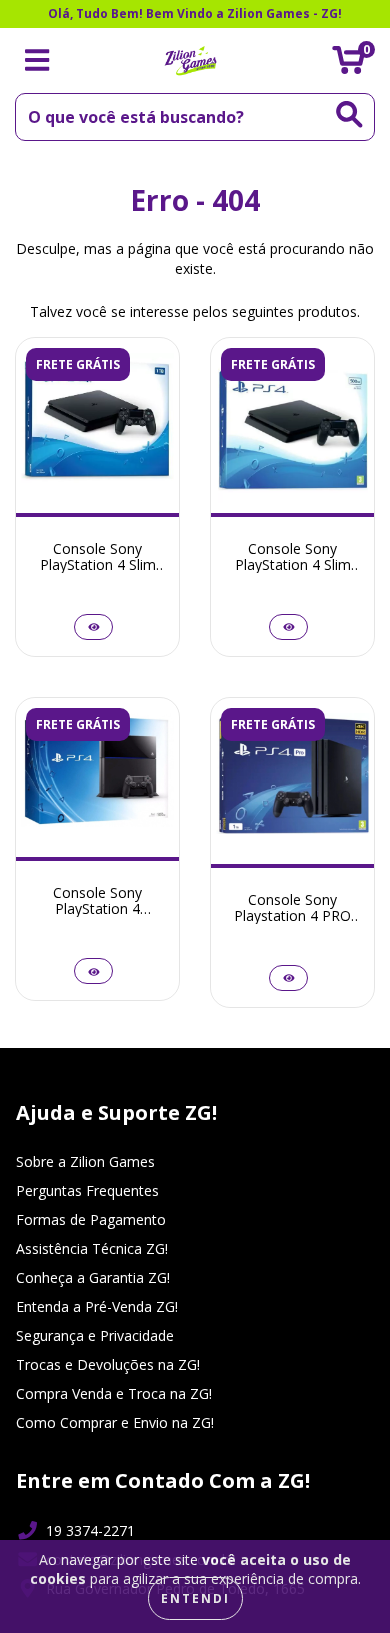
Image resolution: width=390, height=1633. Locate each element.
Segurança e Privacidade (95, 1335)
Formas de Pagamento (91, 1219)
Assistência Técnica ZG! (92, 1248)
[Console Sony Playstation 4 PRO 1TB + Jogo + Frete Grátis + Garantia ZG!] (288, 978)
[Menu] (37, 60)
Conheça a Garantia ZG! (93, 1277)
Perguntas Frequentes (87, 1190)
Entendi (195, 1598)
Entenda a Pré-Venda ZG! (97, 1306)
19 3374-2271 (90, 1530)
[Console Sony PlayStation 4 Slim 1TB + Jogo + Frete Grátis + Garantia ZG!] (93, 627)
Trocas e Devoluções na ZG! (108, 1364)
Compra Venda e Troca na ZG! (114, 1393)
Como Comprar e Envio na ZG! (115, 1422)
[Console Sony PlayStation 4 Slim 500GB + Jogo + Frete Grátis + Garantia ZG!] (288, 627)
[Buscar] (349, 114)
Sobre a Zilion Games (85, 1161)
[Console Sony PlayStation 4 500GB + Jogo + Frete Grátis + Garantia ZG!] (93, 971)
